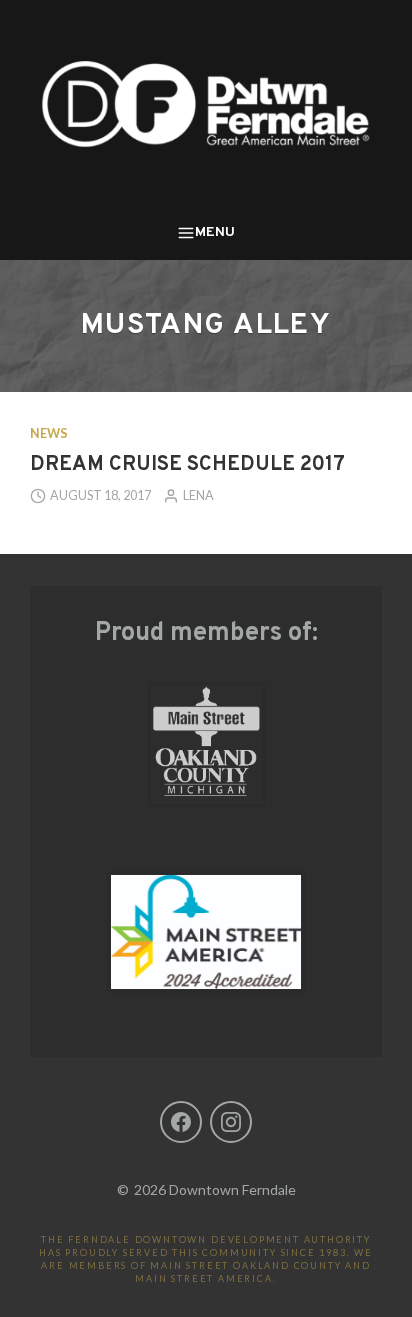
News (49, 433)
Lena (198, 495)
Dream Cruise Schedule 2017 (187, 465)
